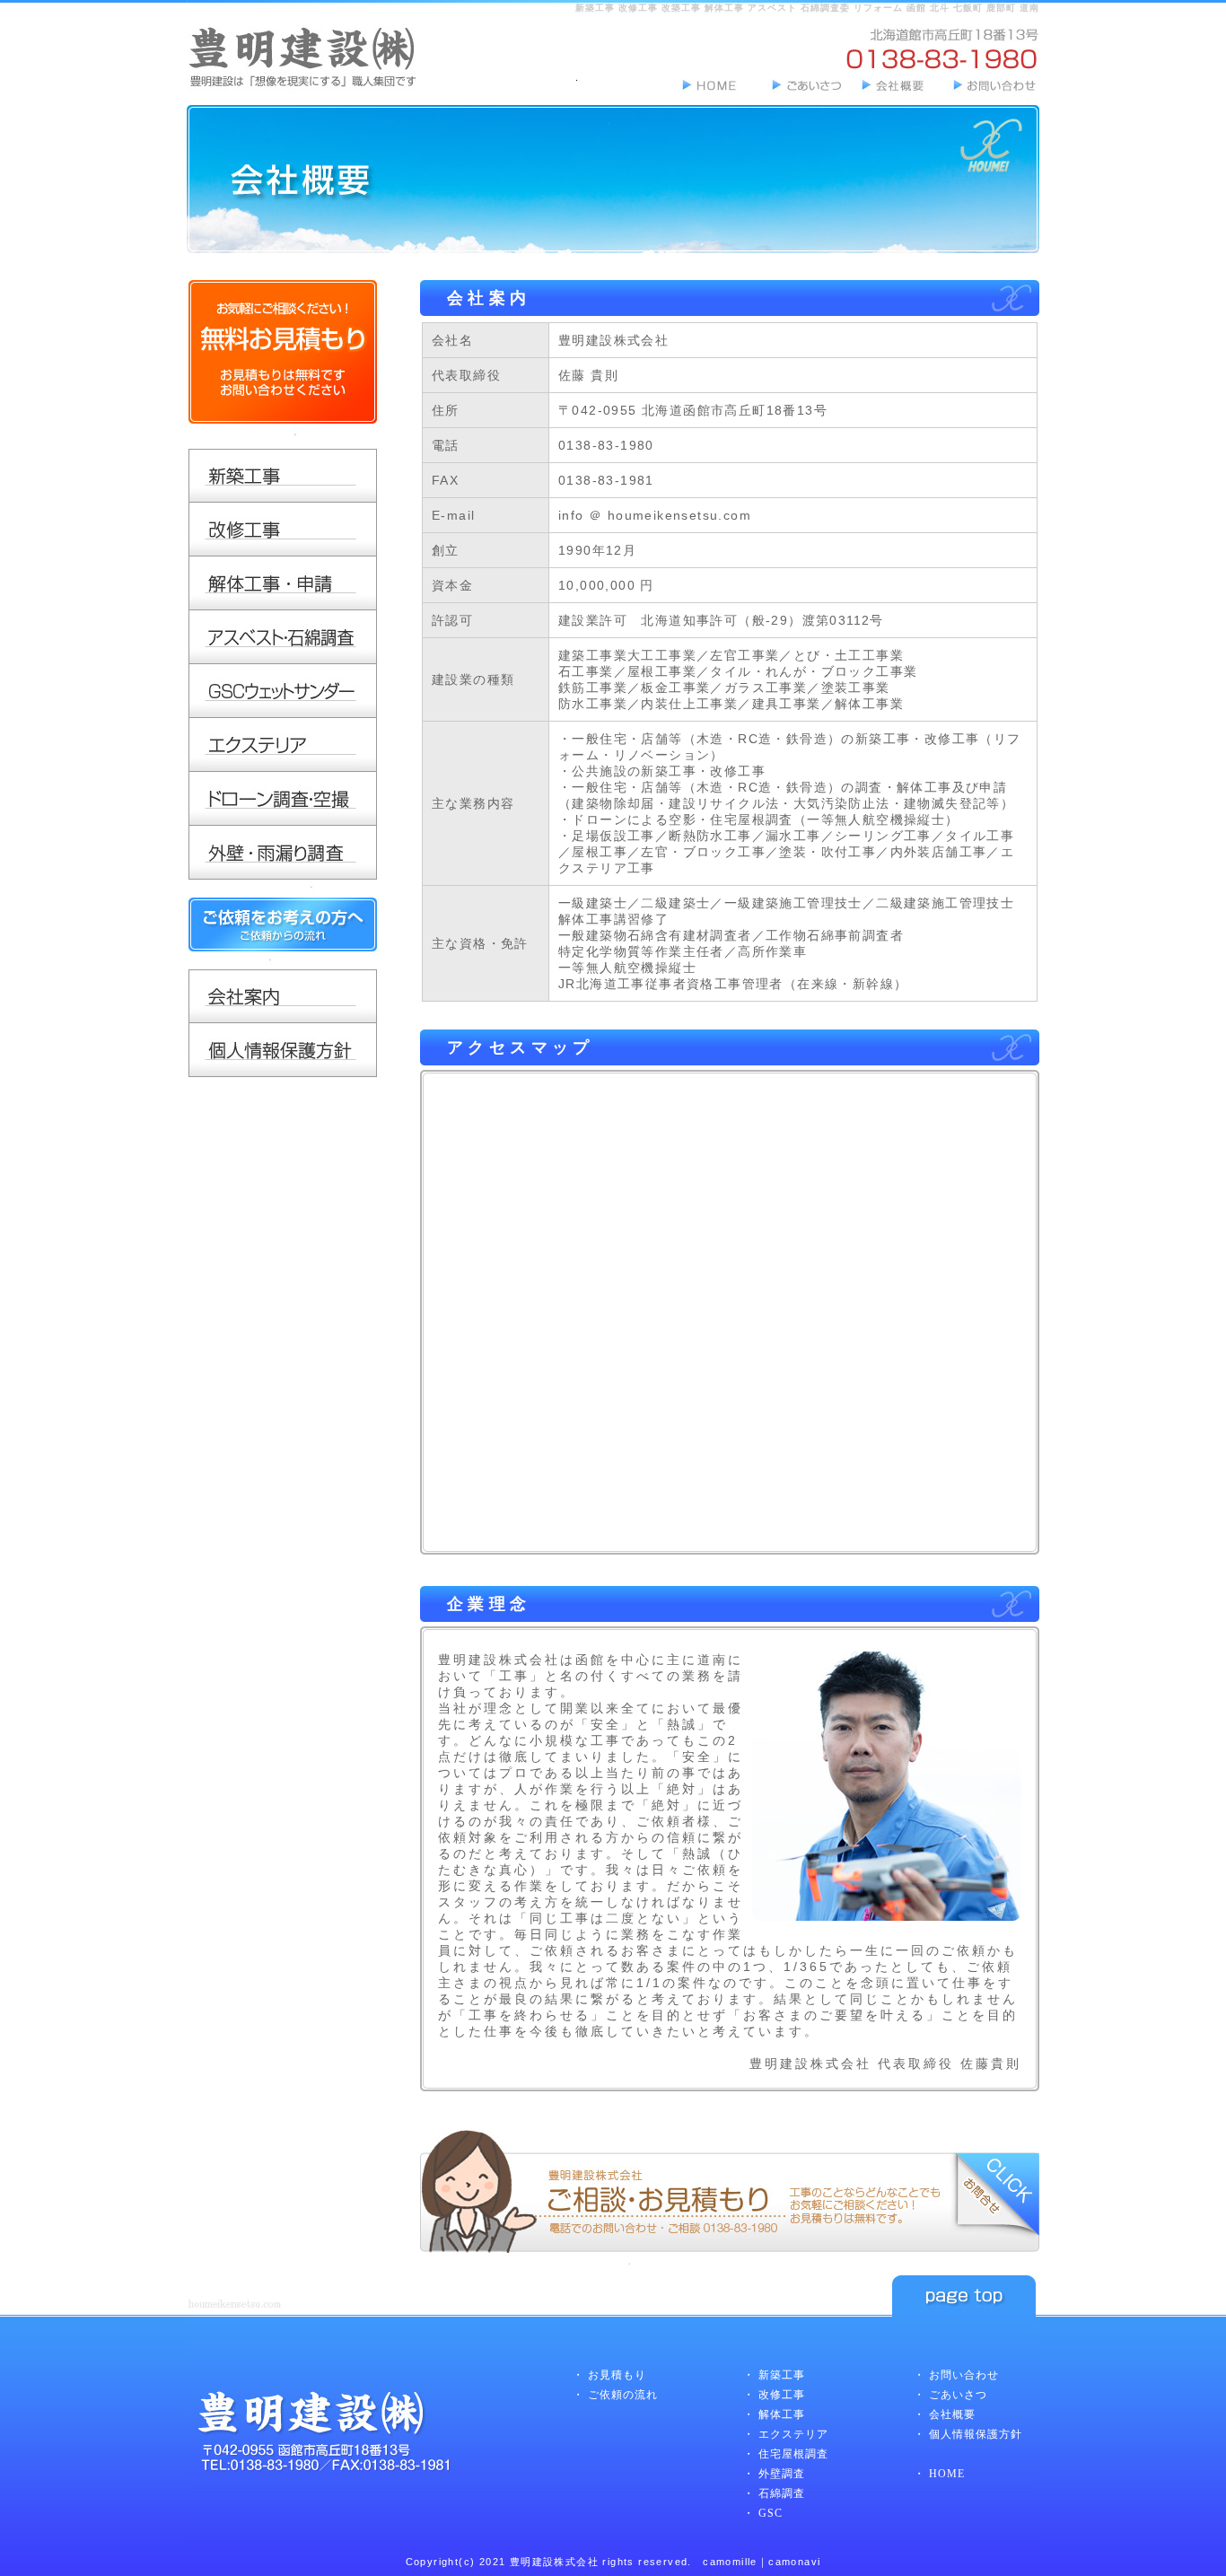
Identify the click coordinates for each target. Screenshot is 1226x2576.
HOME (947, 2474)
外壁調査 (782, 2474)
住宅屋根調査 (793, 2454)
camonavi (794, 2562)
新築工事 (782, 2375)
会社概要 (952, 2414)
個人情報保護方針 (976, 2434)
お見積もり (617, 2375)
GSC (771, 2513)
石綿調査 (782, 2493)
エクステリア (793, 2434)
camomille (730, 2562)
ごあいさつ (958, 2395)
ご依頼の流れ (623, 2395)
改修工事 (782, 2395)
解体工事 (782, 2414)
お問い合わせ (964, 2375)
